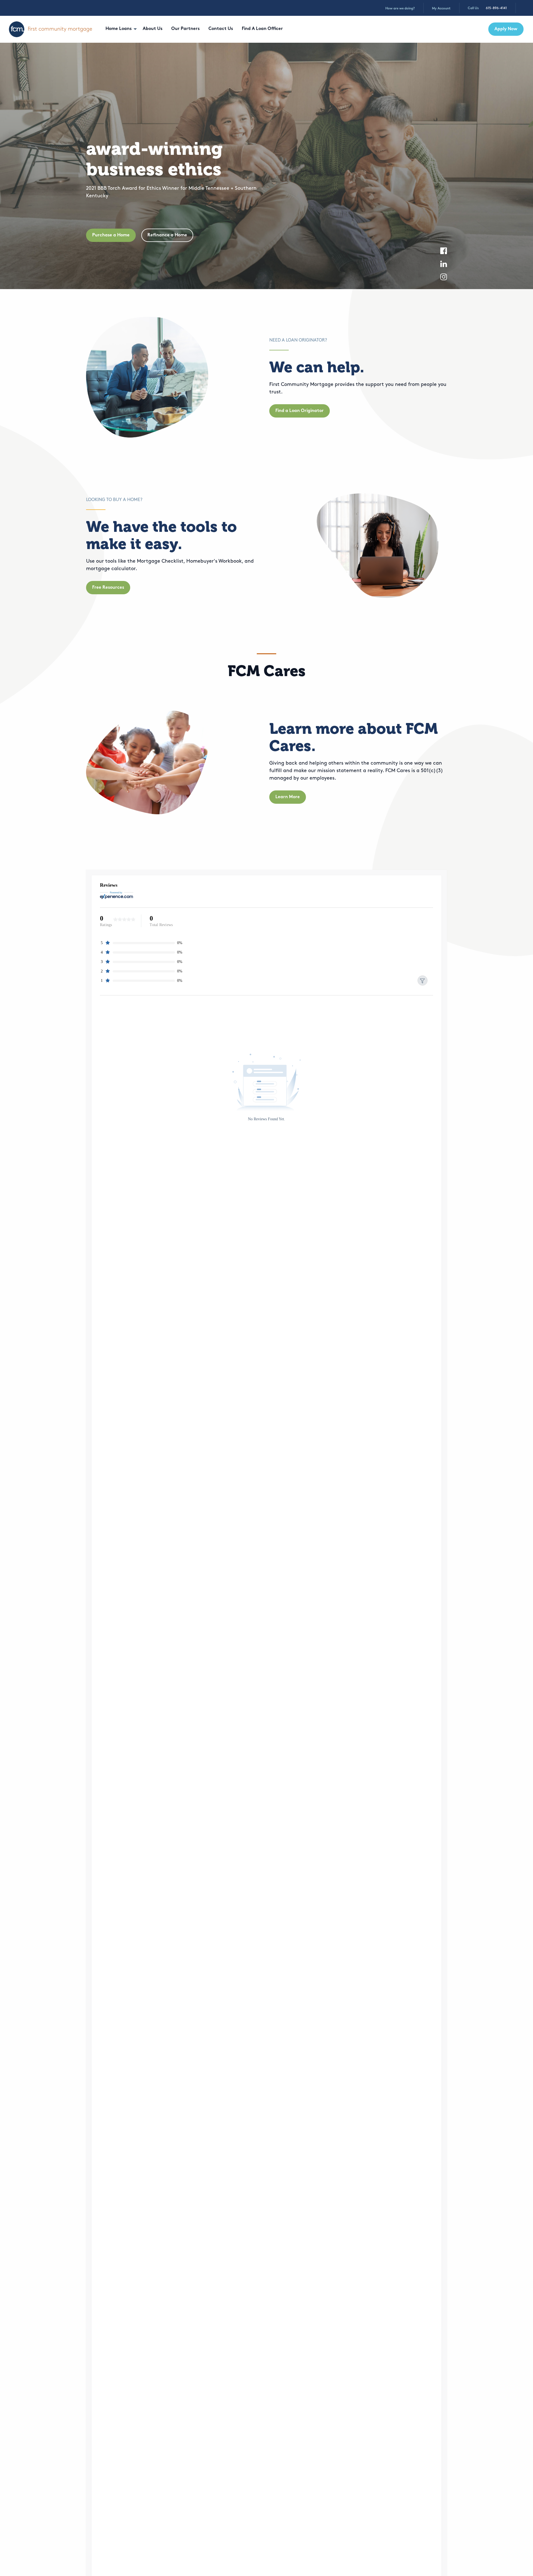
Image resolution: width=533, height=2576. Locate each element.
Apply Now (506, 29)
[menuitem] (120, 29)
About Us (153, 29)
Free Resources (108, 588)
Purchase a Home (111, 235)
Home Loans (119, 29)
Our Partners (185, 29)
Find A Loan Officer (262, 29)
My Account (441, 9)
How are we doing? (400, 9)
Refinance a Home (167, 235)
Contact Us (221, 29)
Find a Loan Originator (300, 411)
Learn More (288, 797)
